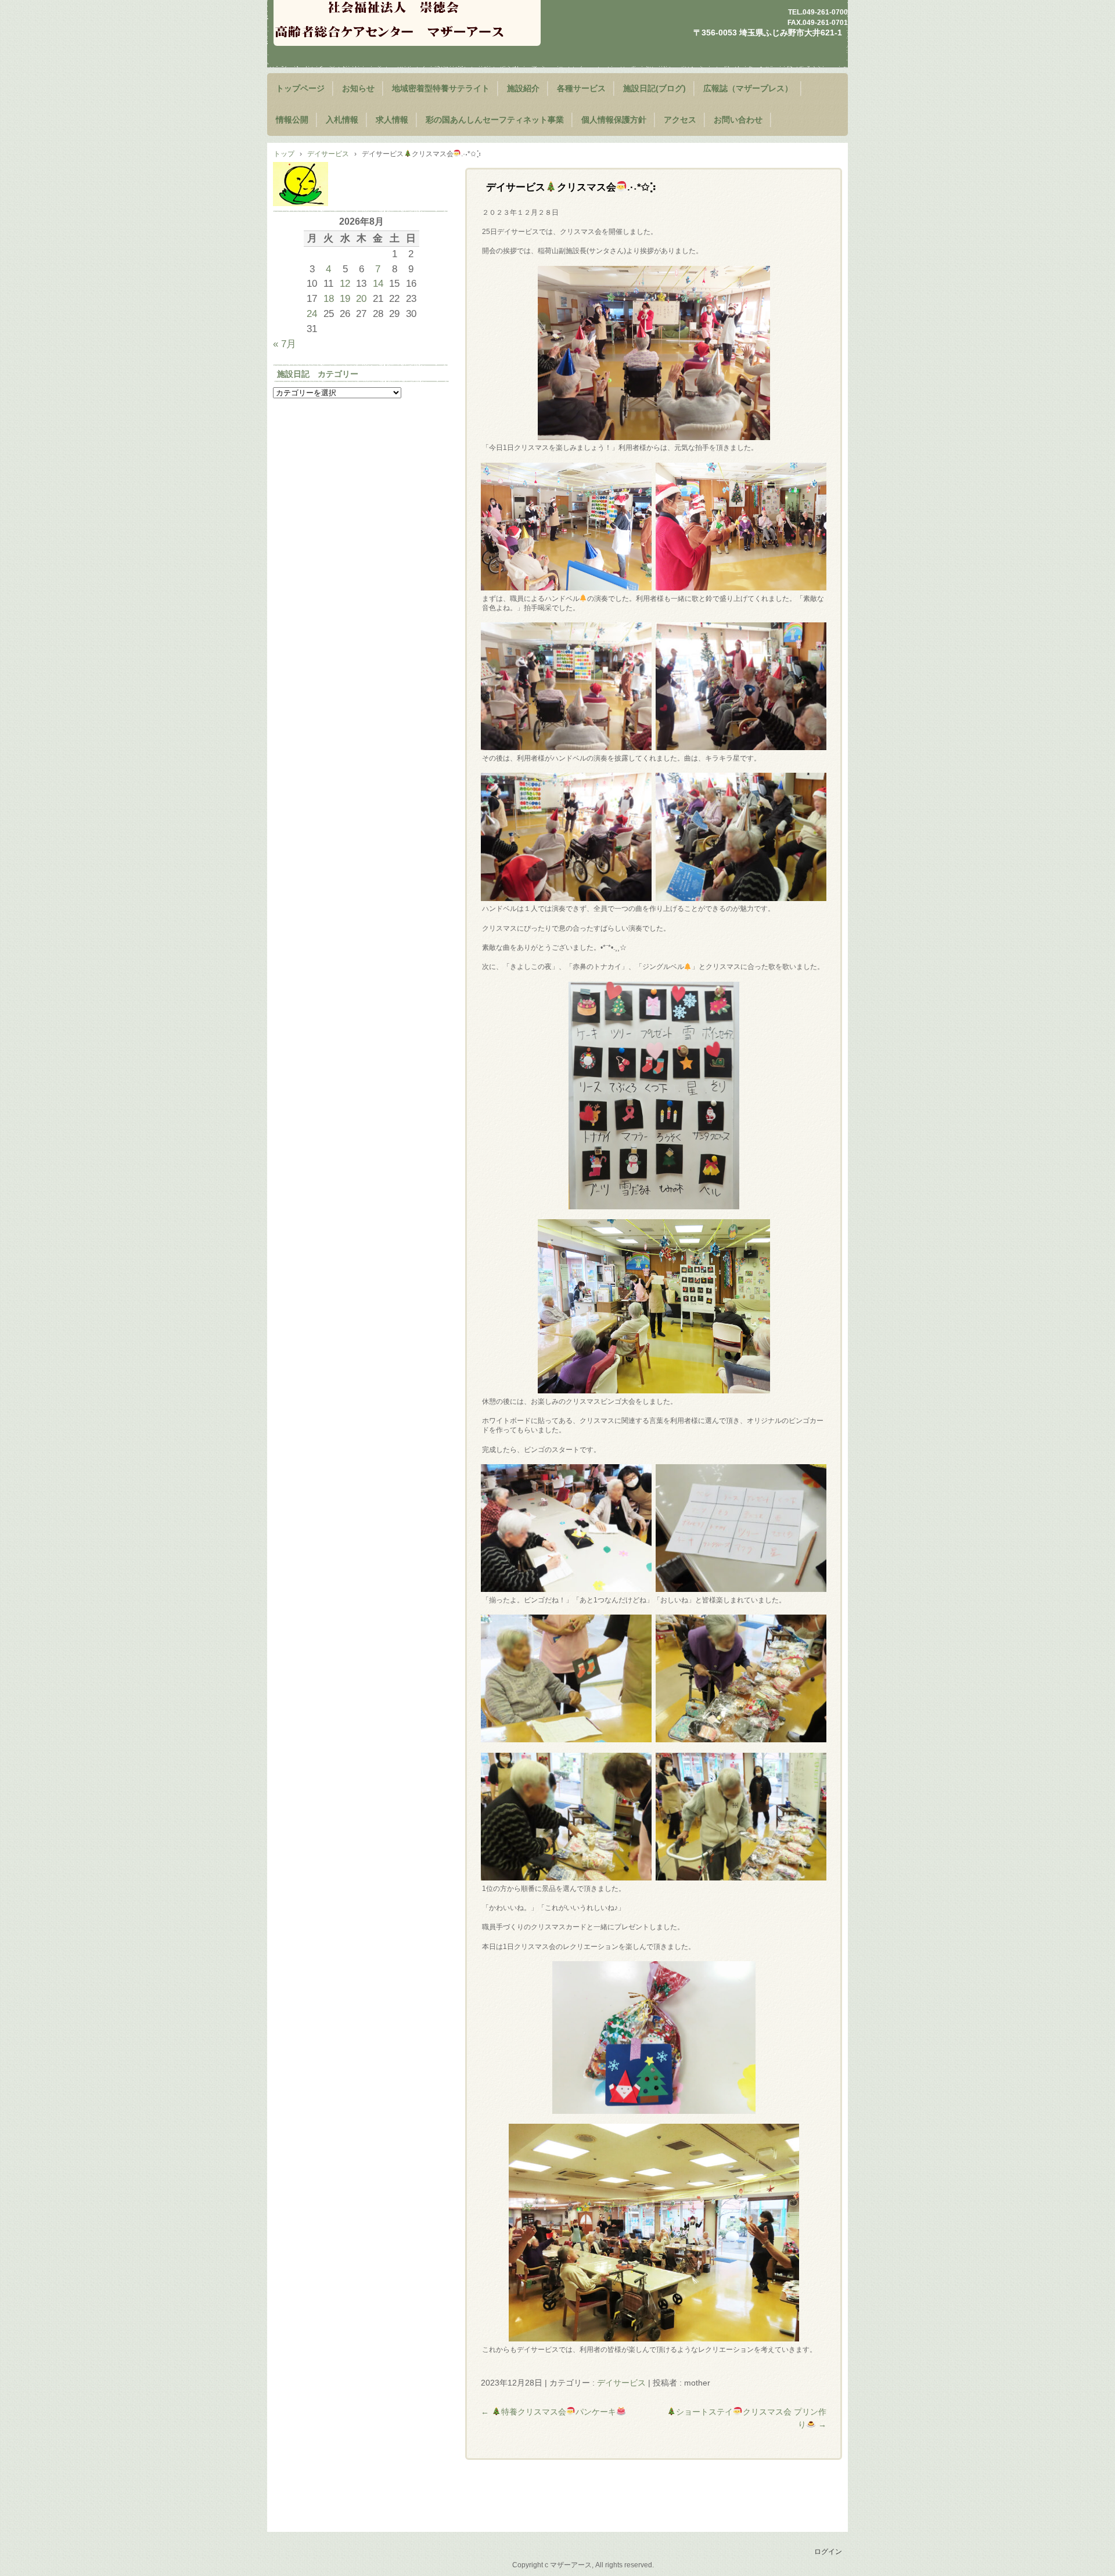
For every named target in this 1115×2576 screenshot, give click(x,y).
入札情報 (342, 120)
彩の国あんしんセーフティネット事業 (495, 120)
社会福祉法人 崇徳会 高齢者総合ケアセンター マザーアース (407, 23)
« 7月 (285, 344)
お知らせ (358, 89)
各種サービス (581, 89)
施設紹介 (523, 89)
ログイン (828, 2552)
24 (312, 314)
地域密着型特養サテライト (441, 89)
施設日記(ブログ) (654, 89)
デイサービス (621, 2383)
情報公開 (292, 120)
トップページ (300, 89)
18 (329, 298)
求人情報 (392, 120)
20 (361, 298)
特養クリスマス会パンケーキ (548, 2412)
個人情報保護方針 (614, 120)
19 (345, 298)
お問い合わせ (738, 120)
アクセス (680, 120)
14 (378, 283)
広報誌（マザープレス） (748, 89)
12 (345, 283)
